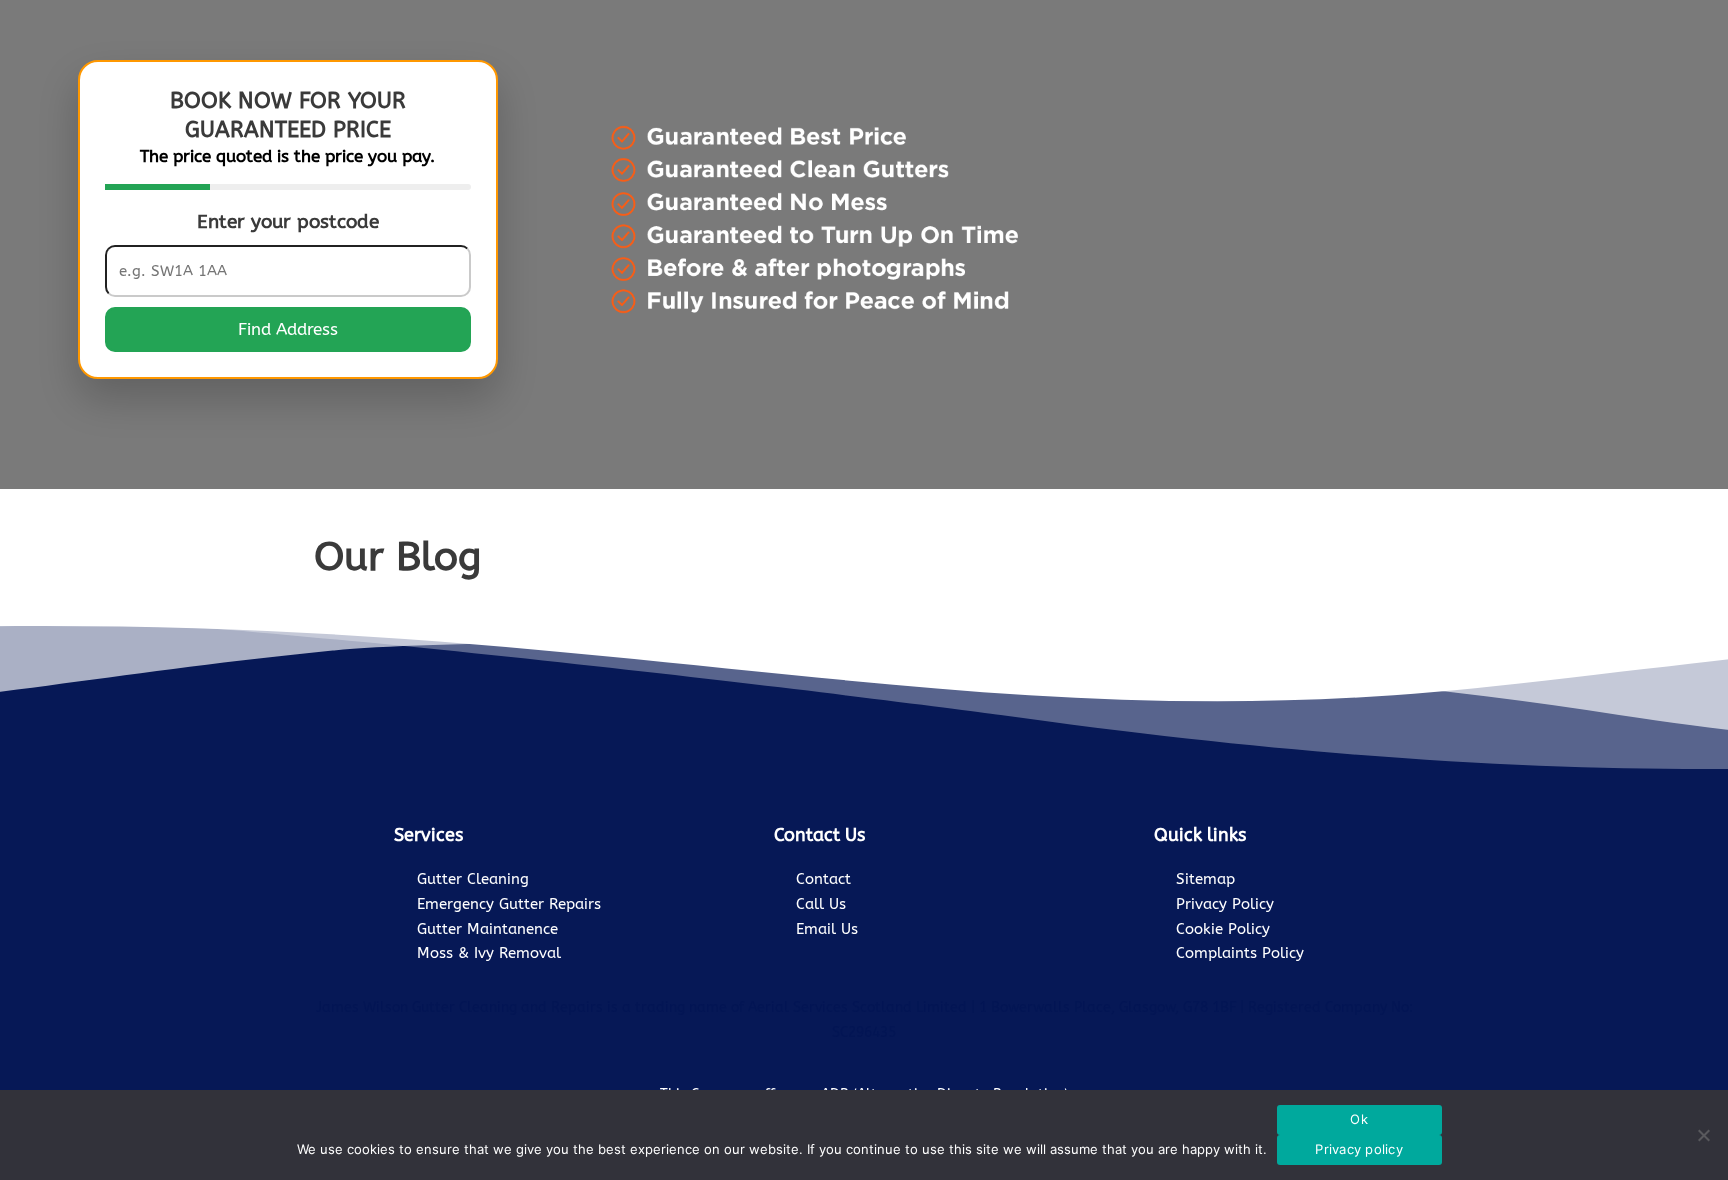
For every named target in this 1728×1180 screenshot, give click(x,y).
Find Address (288, 329)
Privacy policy (1359, 1149)
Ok (1359, 1119)
